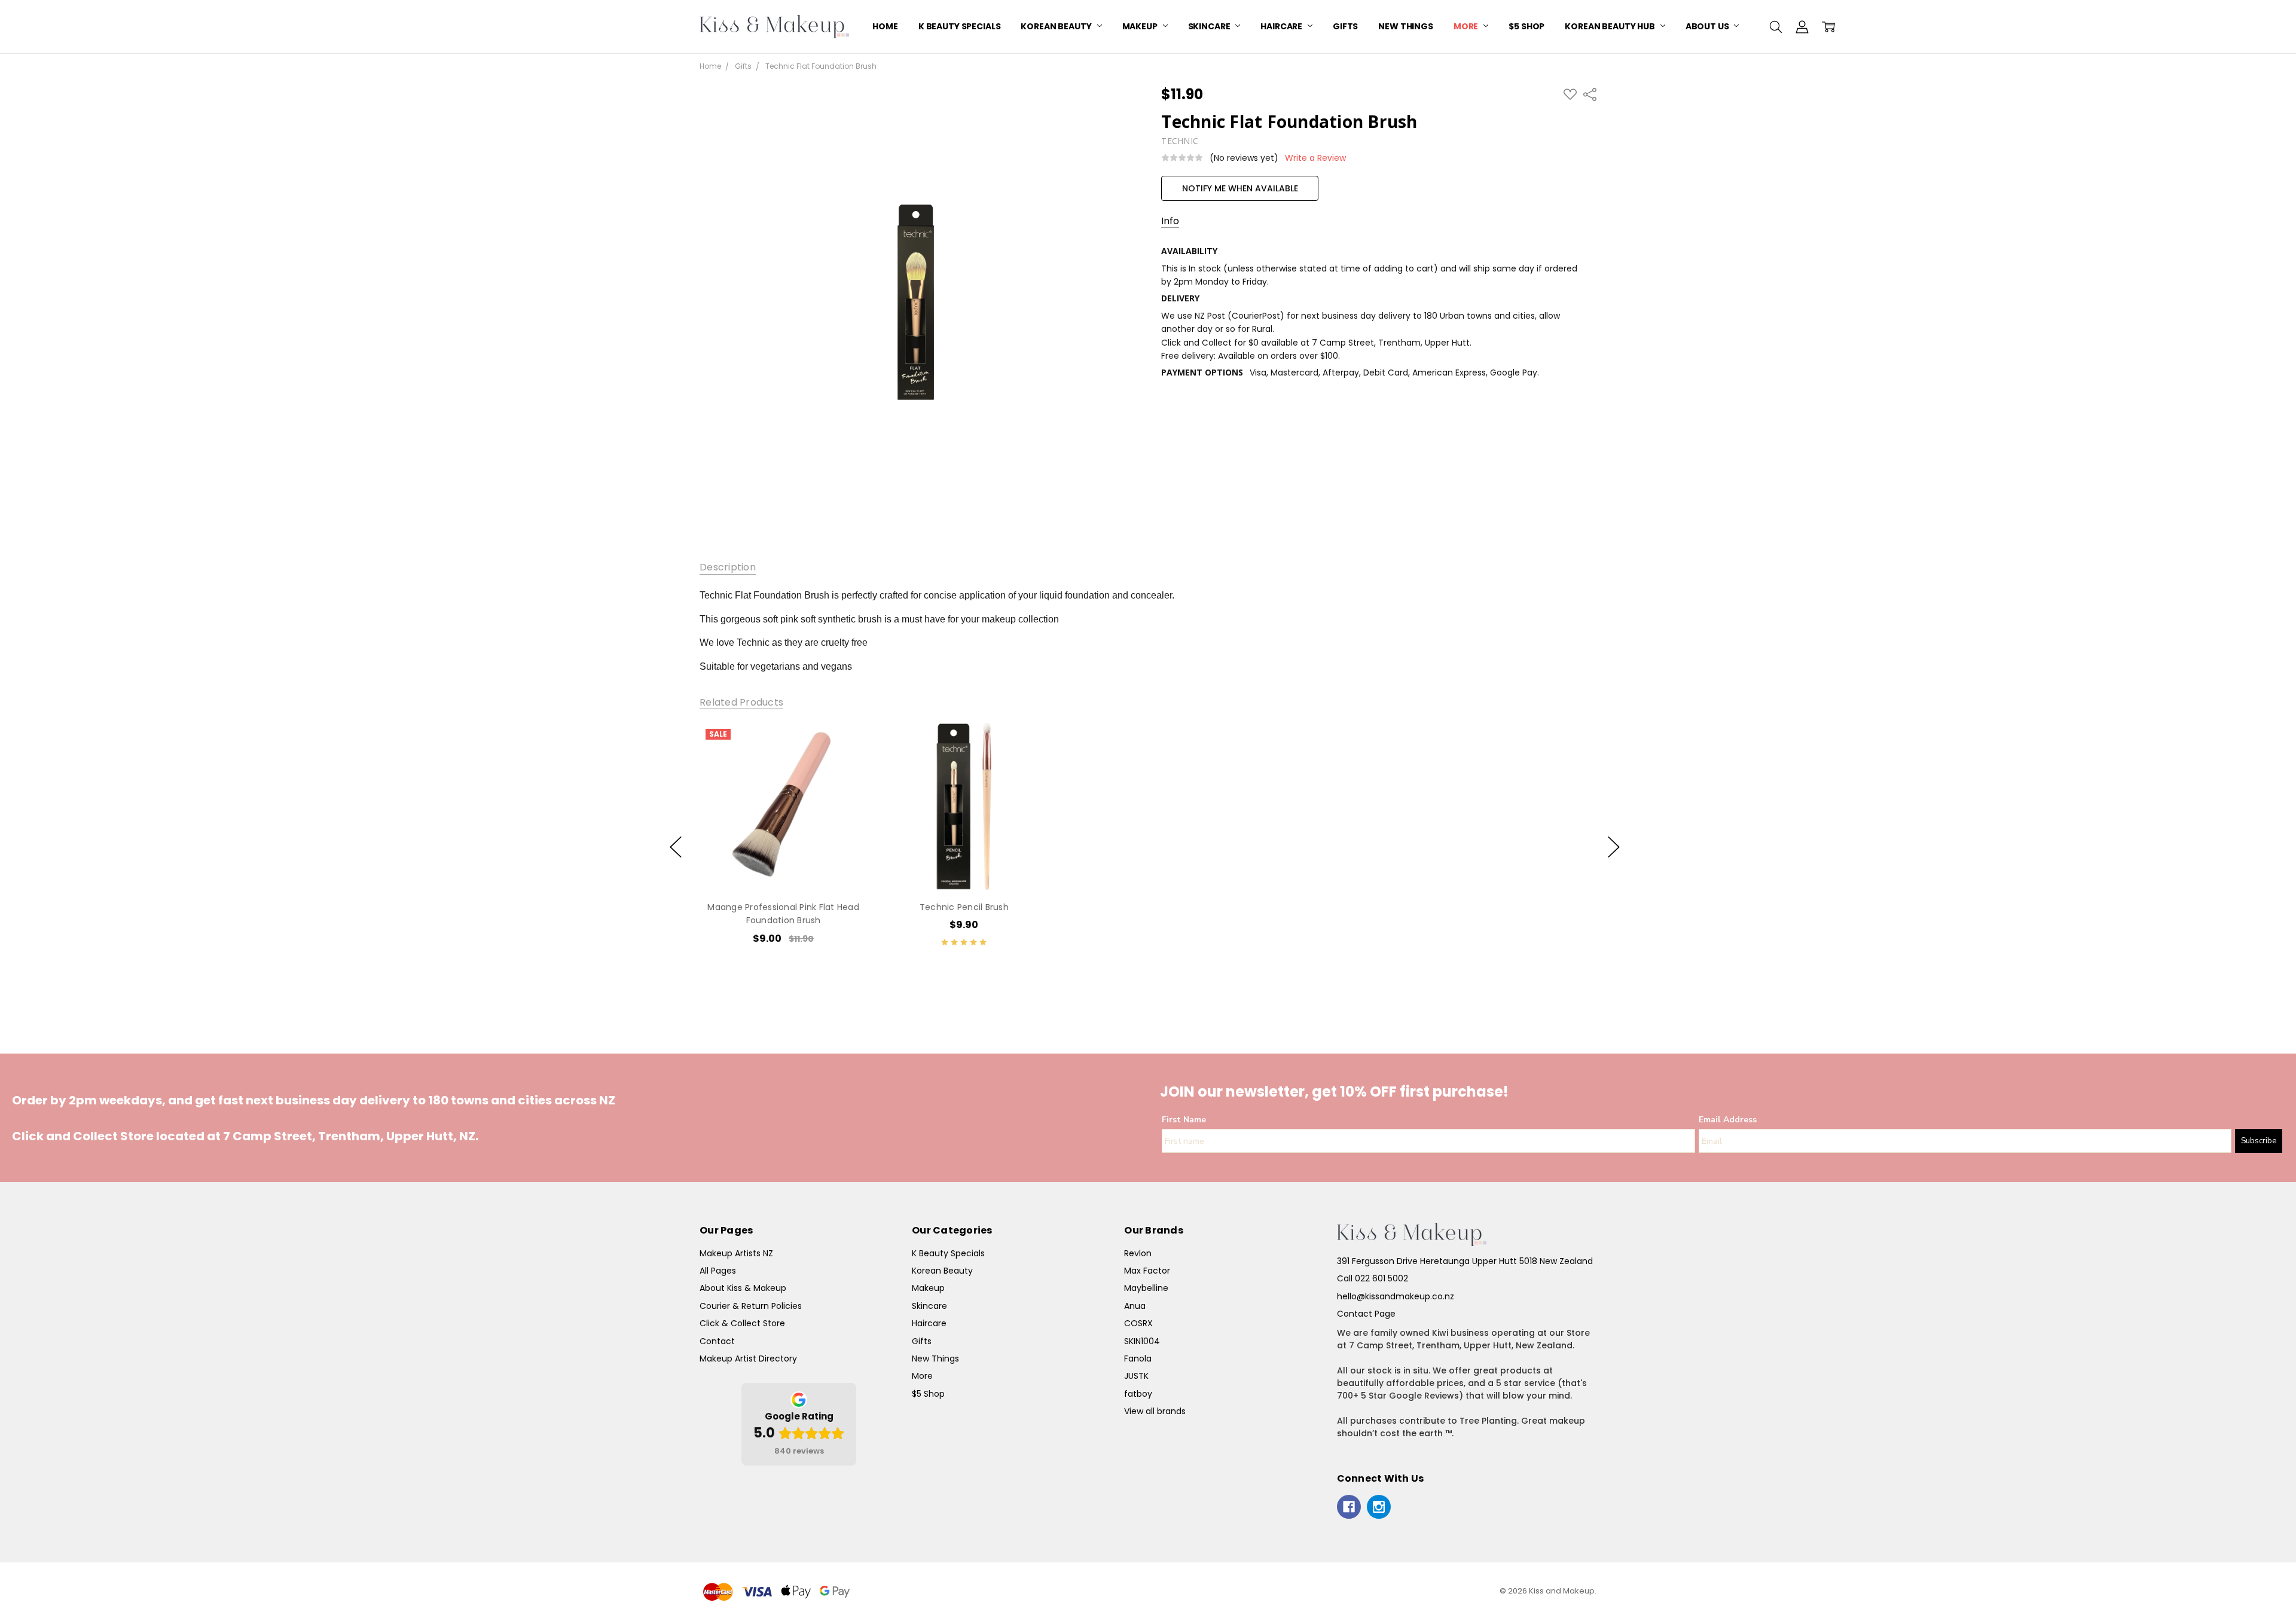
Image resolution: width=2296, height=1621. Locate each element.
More (1467, 26)
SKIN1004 (1142, 1341)
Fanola (1138, 1359)
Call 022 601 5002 (1373, 1278)
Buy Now (783, 865)
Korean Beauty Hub (1610, 26)
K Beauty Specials (960, 26)
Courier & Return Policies (751, 1306)
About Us (1708, 26)
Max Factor (1147, 1271)
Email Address (1728, 1120)
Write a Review (1315, 158)
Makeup (1141, 26)
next (1614, 847)
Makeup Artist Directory (748, 1359)
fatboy (1138, 1394)
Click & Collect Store (742, 1323)
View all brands (1155, 1411)
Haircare (1282, 26)
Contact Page (1366, 1314)
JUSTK (1136, 1376)
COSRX (1138, 1323)
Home (885, 26)
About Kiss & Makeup (743, 1288)
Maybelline (1146, 1288)
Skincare (1210, 26)
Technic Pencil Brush (964, 907)
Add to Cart (783, 839)
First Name (1184, 1120)
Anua (1135, 1306)
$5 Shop (1526, 26)
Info (1170, 221)
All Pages (718, 1271)
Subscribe (2259, 1141)
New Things (1406, 26)
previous (676, 847)
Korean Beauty (1057, 26)
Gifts (1345, 26)
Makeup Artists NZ (736, 1253)
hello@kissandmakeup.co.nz (1396, 1296)
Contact (717, 1341)
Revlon (1138, 1253)
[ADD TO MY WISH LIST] (845, 763)
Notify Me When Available (1240, 188)
